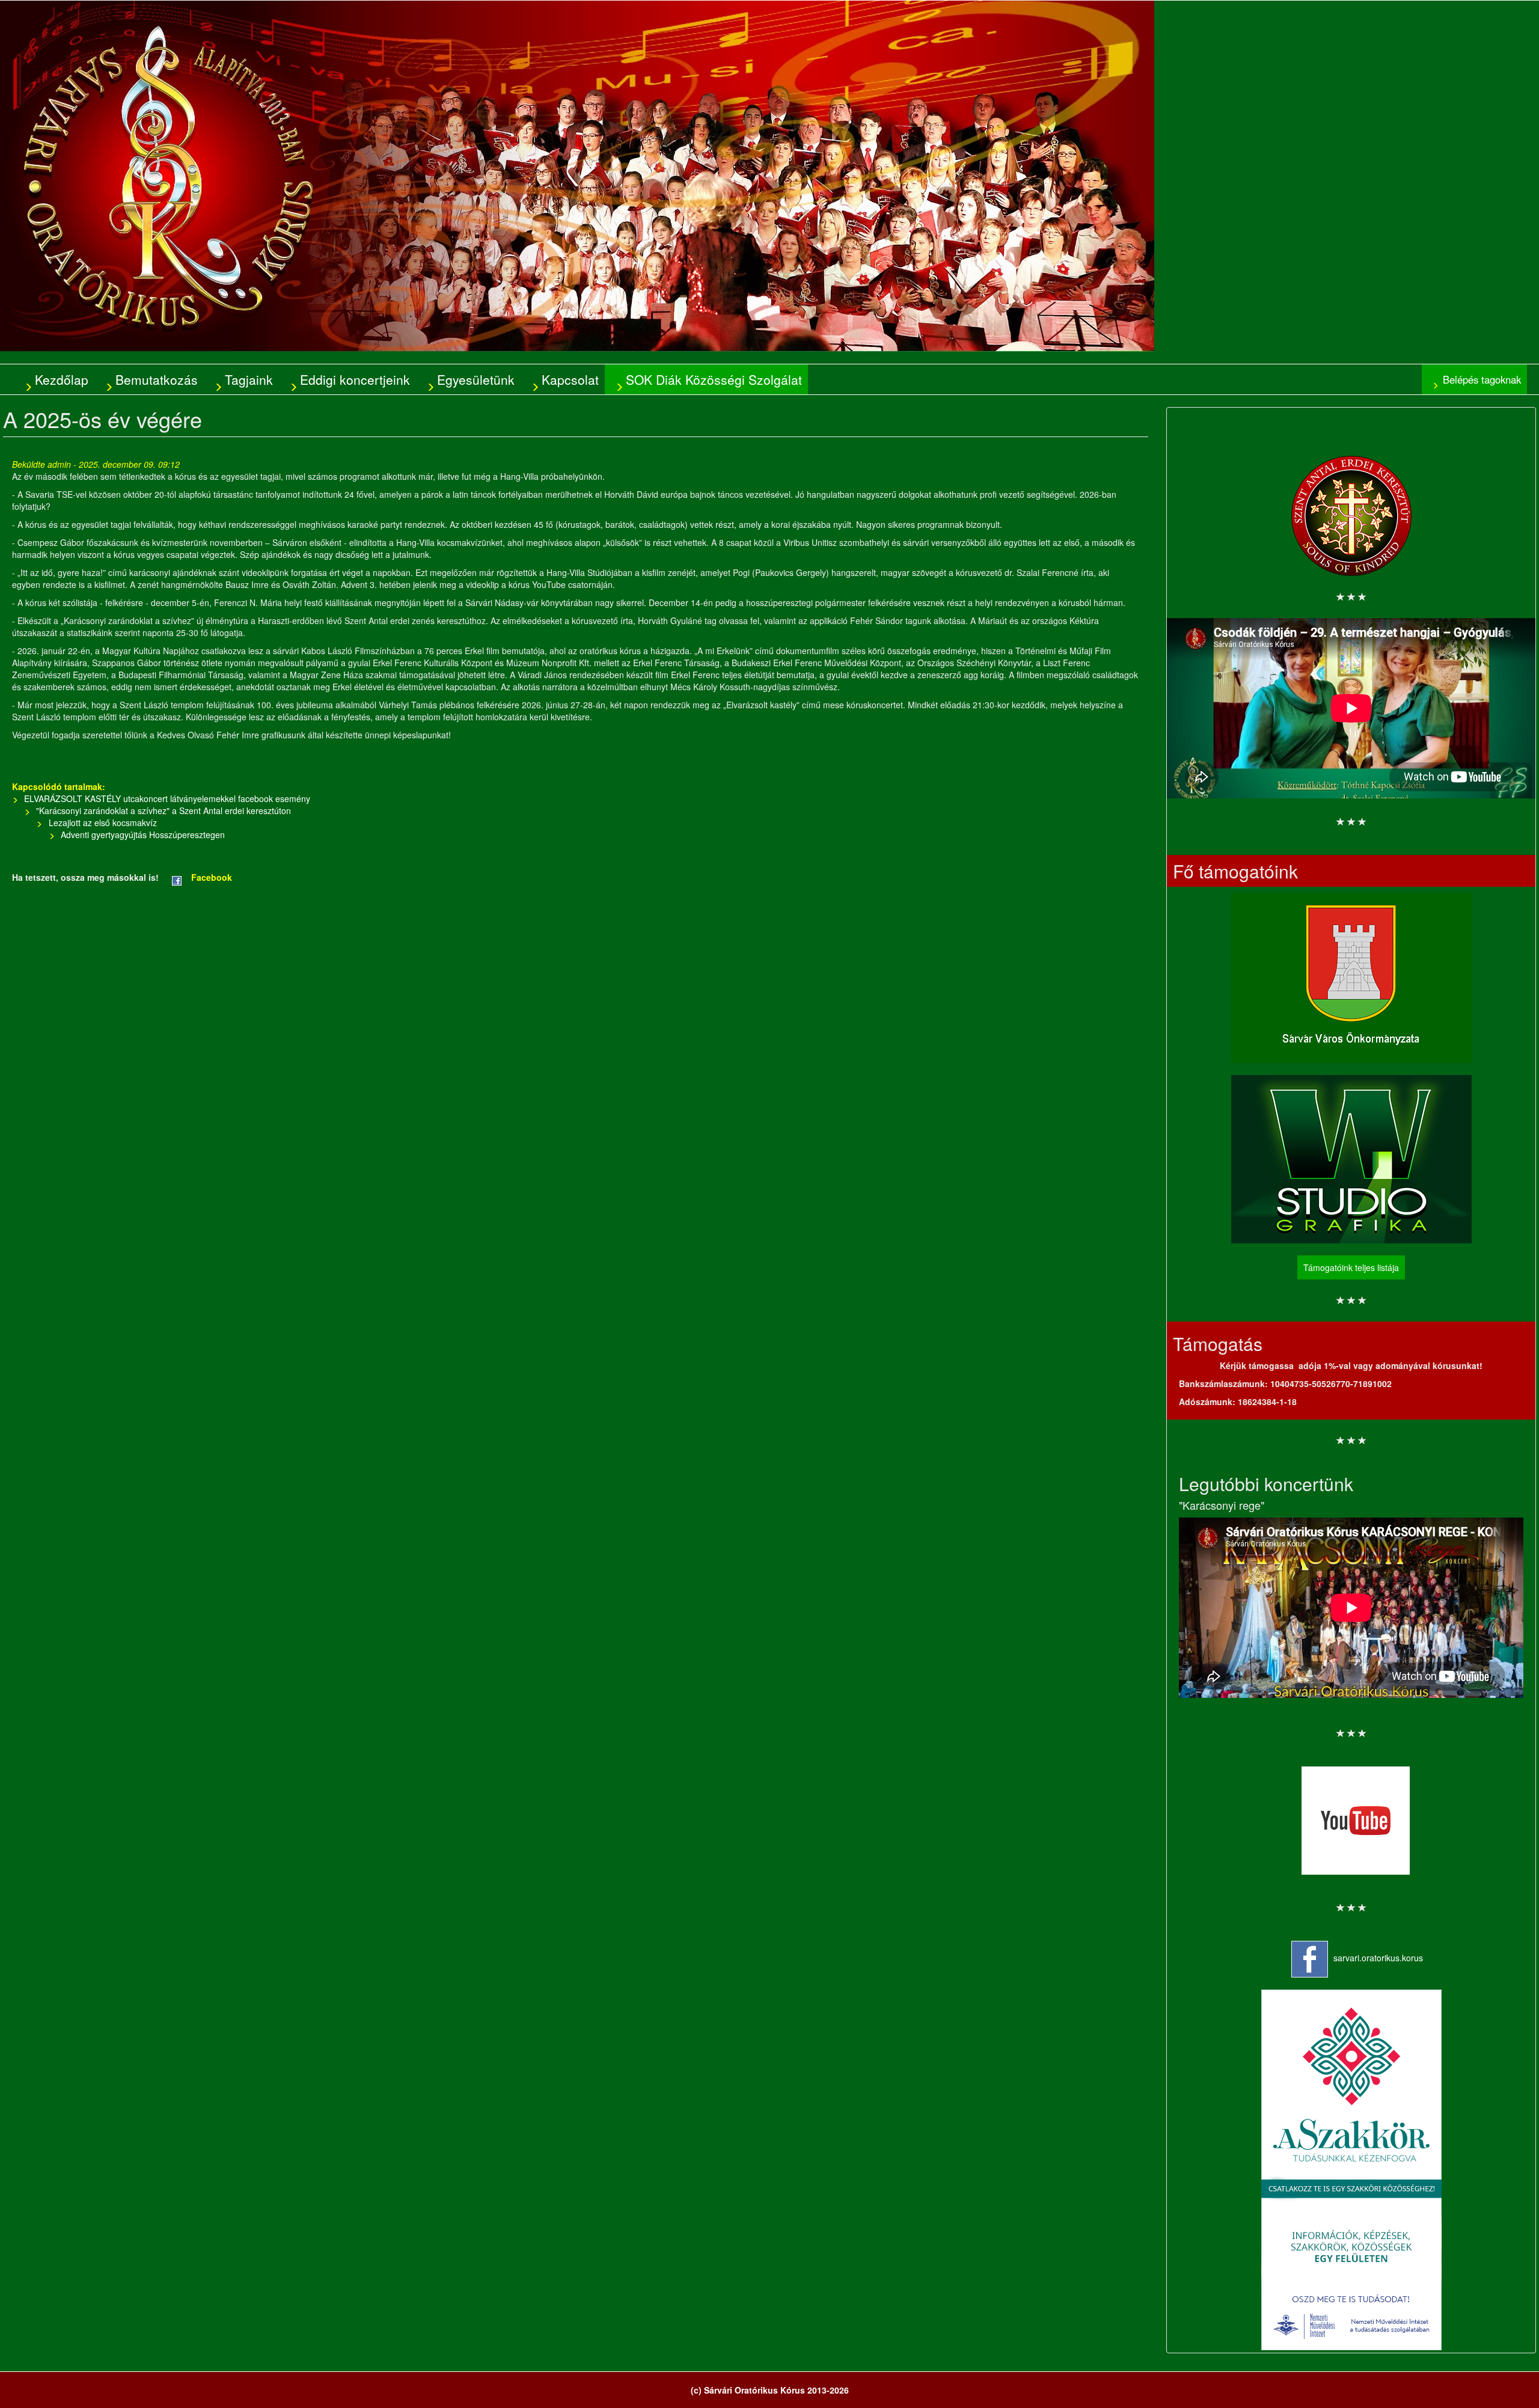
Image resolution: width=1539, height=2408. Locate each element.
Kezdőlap (62, 379)
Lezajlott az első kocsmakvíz (103, 823)
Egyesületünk (476, 379)
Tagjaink (249, 379)
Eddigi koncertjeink (355, 379)
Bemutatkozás (157, 379)
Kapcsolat (570, 379)
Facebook (212, 877)
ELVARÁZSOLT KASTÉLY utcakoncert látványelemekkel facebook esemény (167, 798)
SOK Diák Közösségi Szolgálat (714, 379)
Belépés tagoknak (1482, 379)
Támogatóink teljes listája (1351, 1267)
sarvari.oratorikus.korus (1378, 1958)
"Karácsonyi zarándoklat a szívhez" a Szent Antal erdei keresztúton (164, 810)
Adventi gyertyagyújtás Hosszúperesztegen (143, 835)
